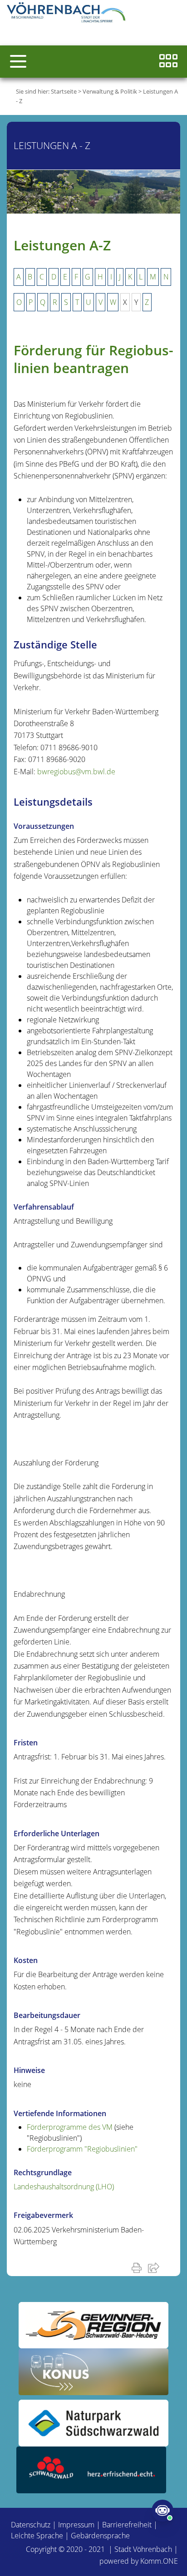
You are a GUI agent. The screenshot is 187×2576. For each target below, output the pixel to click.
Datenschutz (31, 2525)
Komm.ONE (159, 2561)
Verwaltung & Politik (110, 91)
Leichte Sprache (37, 2536)
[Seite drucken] (138, 2267)
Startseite (64, 91)
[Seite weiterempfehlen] (155, 2267)
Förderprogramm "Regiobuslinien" (82, 2149)
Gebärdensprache (100, 2536)
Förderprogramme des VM (70, 2127)
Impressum (76, 2525)
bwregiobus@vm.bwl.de (76, 772)
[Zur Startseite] (68, 14)
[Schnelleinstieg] (168, 62)
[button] (18, 61)
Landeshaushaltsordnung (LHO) (64, 2187)
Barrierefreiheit (127, 2525)
